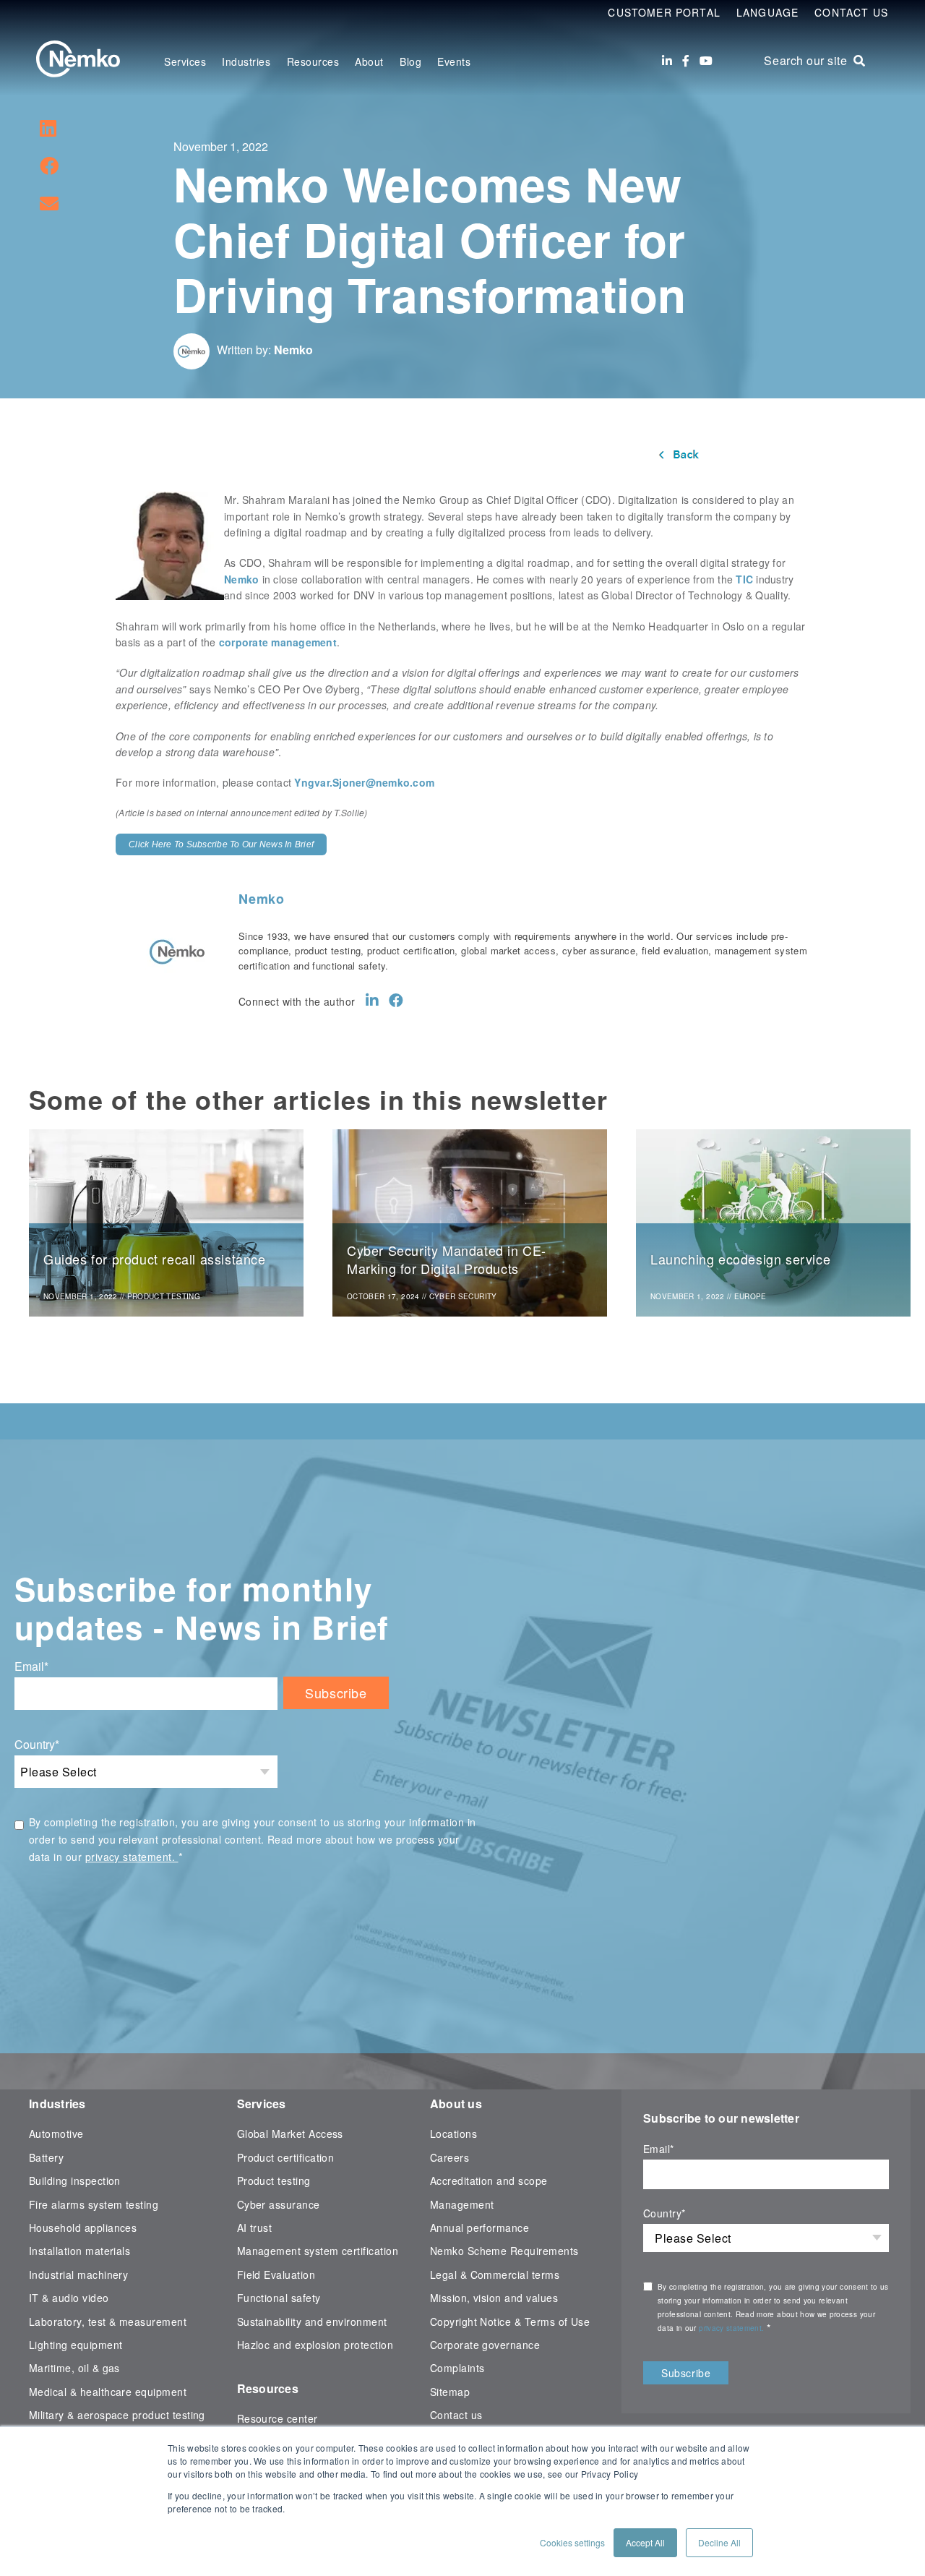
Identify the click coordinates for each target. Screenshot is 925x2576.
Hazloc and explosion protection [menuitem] (315, 2345)
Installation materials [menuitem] (79, 2251)
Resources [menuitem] (313, 61)
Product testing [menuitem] (274, 2181)
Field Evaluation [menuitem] (276, 2275)
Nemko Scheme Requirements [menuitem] (504, 2251)
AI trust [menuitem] (255, 2228)
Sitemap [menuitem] (450, 2392)
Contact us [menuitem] (456, 2415)
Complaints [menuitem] (457, 2368)
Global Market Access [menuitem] (290, 2134)
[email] (49, 202)
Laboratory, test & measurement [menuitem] (108, 2322)
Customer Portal (664, 12)
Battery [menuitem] (46, 2157)
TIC (744, 579)
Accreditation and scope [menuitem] (489, 2181)
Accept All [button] (645, 2542)
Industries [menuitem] (246, 61)
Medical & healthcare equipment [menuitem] (108, 2392)
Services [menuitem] (185, 61)
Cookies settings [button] (572, 2542)
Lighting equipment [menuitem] (76, 2345)
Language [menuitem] (767, 12)
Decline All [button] (719, 2542)
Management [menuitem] (462, 2204)
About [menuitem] (369, 61)
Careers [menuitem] (449, 2157)
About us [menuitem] (456, 2104)
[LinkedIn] (667, 61)
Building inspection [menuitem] (75, 2181)
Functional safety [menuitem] (279, 2298)
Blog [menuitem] (410, 61)
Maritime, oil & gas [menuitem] (74, 2368)
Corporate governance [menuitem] (485, 2345)
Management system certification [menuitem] (318, 2251)
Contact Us (851, 12)
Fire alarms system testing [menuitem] (94, 2204)
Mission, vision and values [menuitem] (494, 2298)
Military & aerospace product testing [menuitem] (117, 2415)
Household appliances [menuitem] (83, 2228)
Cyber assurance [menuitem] (279, 2204)
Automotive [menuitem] (56, 2134)
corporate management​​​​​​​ (278, 642)
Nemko (293, 350)
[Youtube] (706, 61)
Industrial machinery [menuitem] (78, 2275)
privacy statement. (132, 1857)
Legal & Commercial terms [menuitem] (495, 2275)
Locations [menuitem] (453, 2134)
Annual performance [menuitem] (479, 2228)
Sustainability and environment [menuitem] (312, 2322)
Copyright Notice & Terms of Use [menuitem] (510, 2322)
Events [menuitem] (454, 61)
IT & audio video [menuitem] (69, 2298)
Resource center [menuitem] (277, 2418)
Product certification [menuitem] (286, 2157)
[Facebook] (686, 61)
